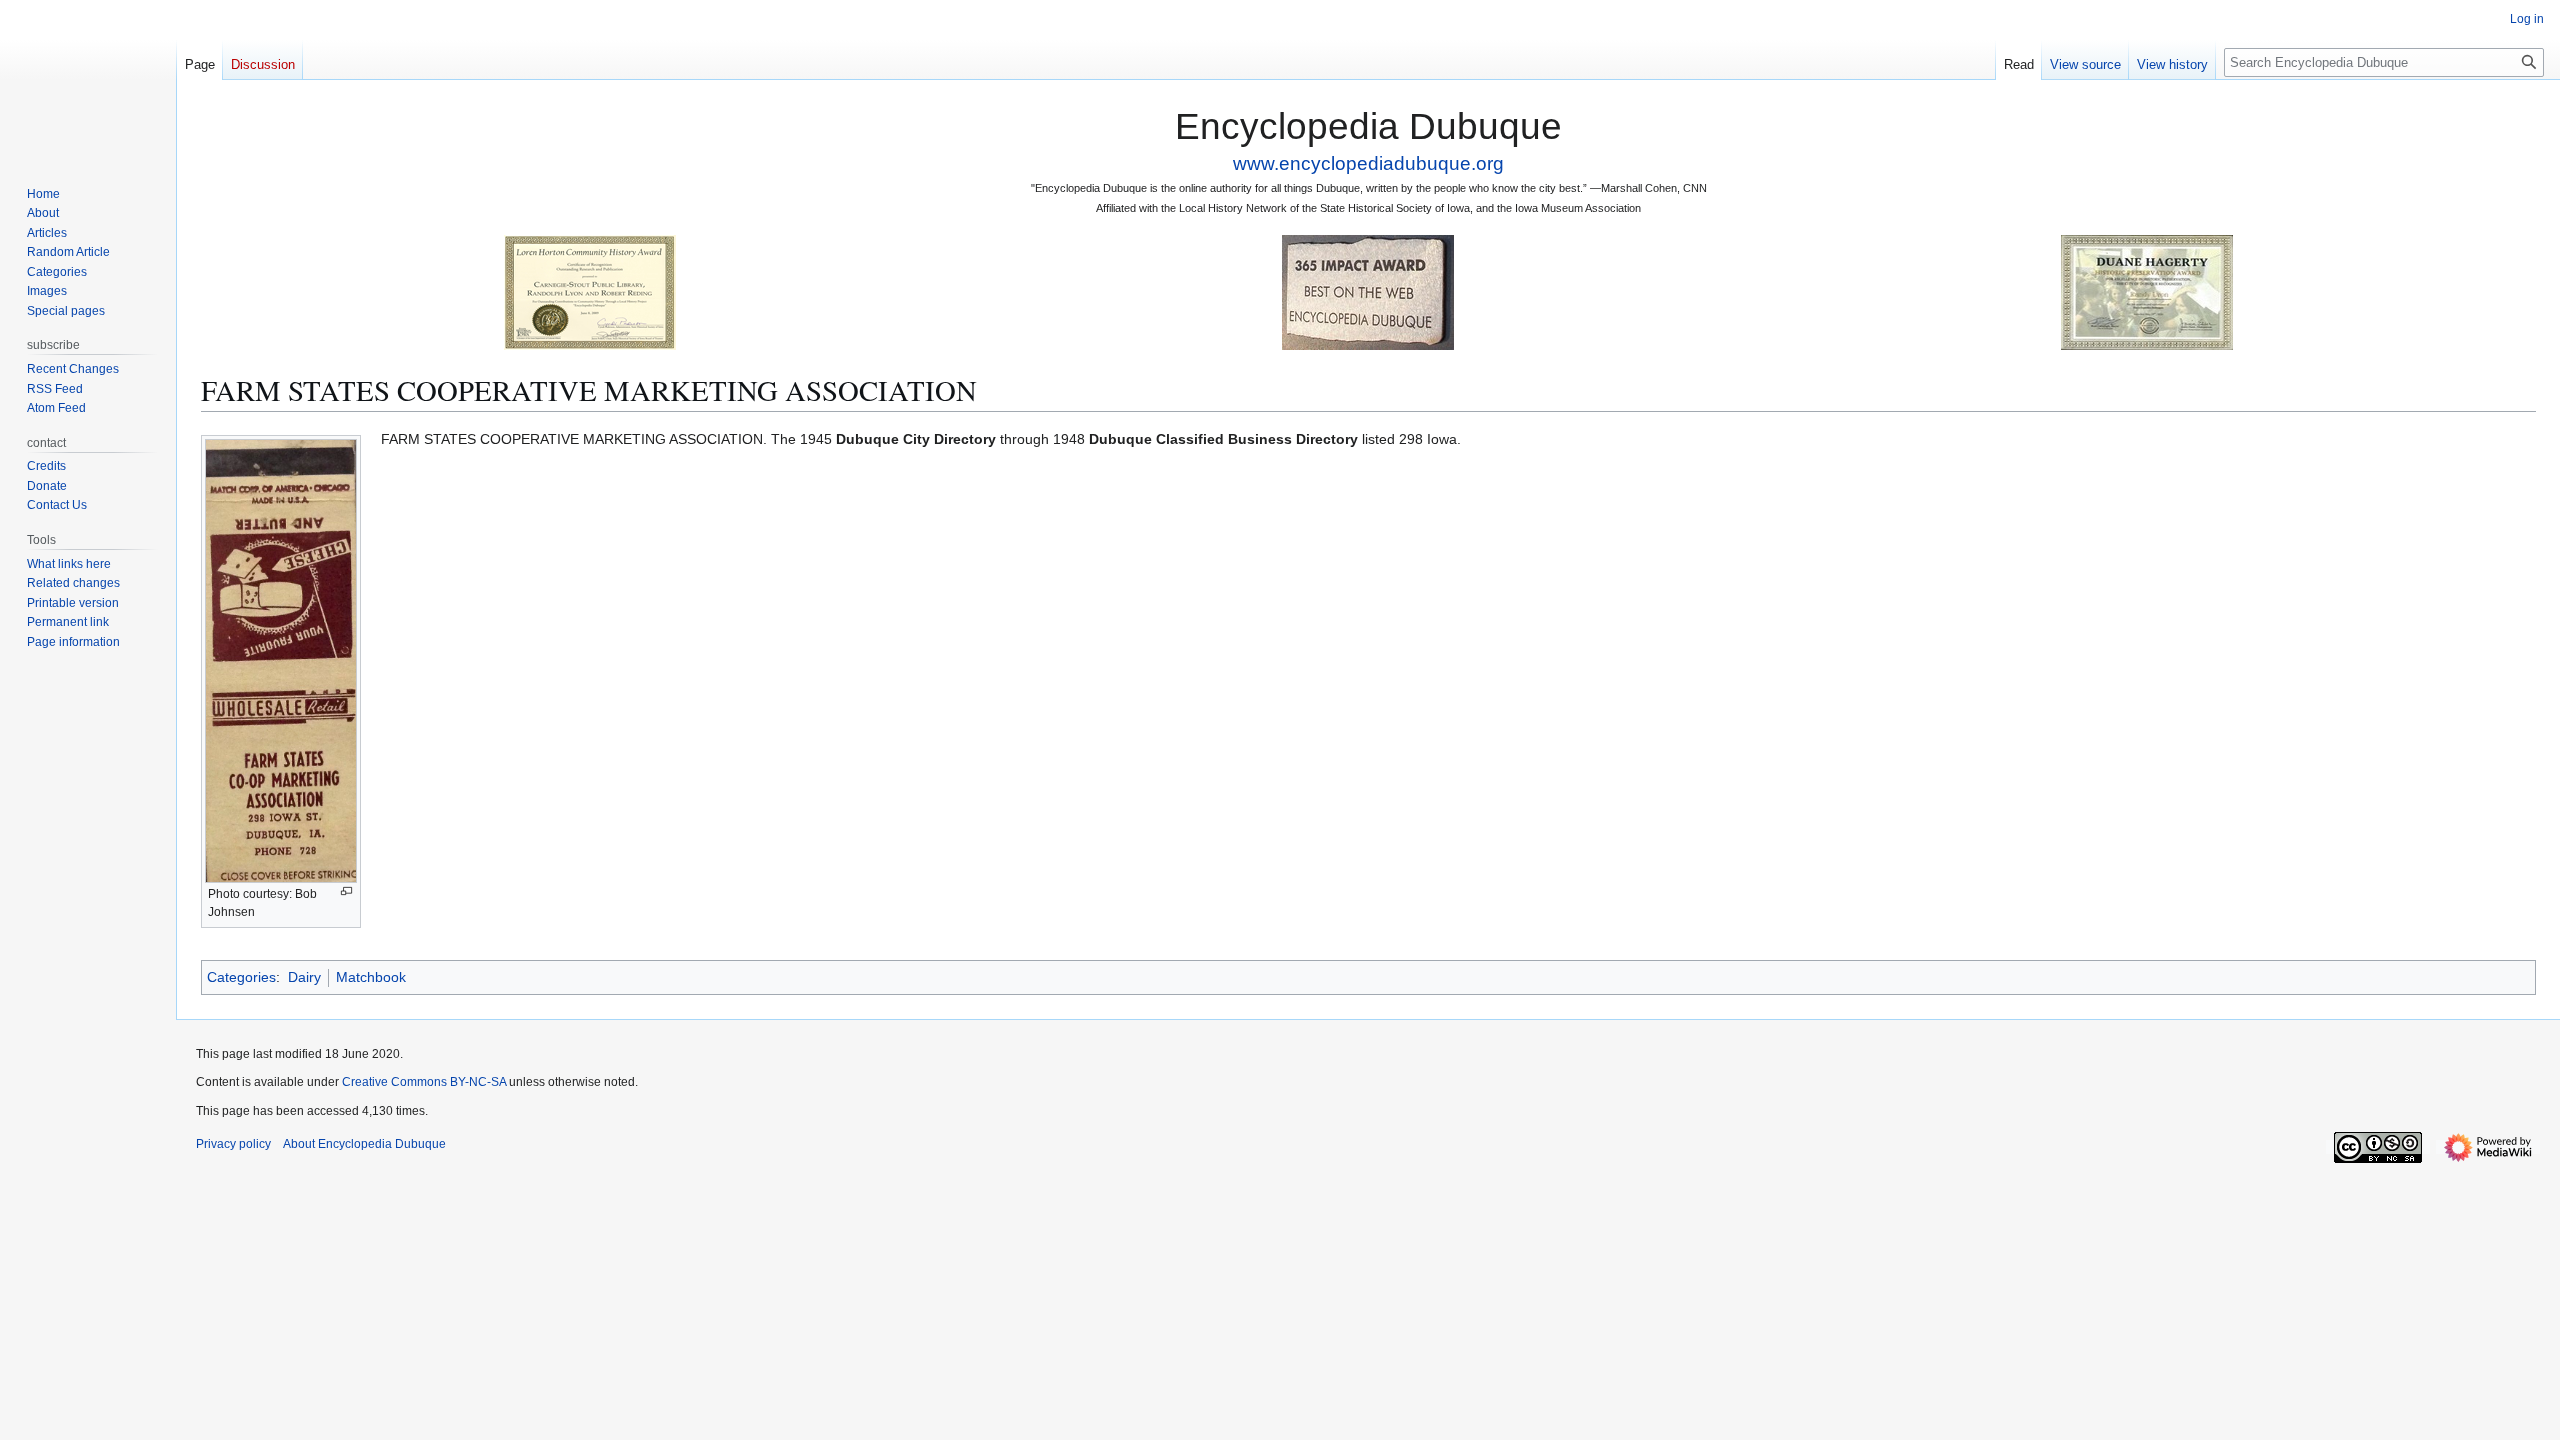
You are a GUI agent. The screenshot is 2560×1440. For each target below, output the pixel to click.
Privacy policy (233, 1144)
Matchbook (371, 977)
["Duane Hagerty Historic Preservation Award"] (2147, 291)
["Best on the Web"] (1368, 291)
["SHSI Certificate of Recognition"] (590, 291)
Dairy (304, 977)
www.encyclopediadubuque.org (1368, 163)
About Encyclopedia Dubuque (364, 1144)
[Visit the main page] (88, 80)
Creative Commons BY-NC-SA (424, 1082)
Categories (241, 977)
